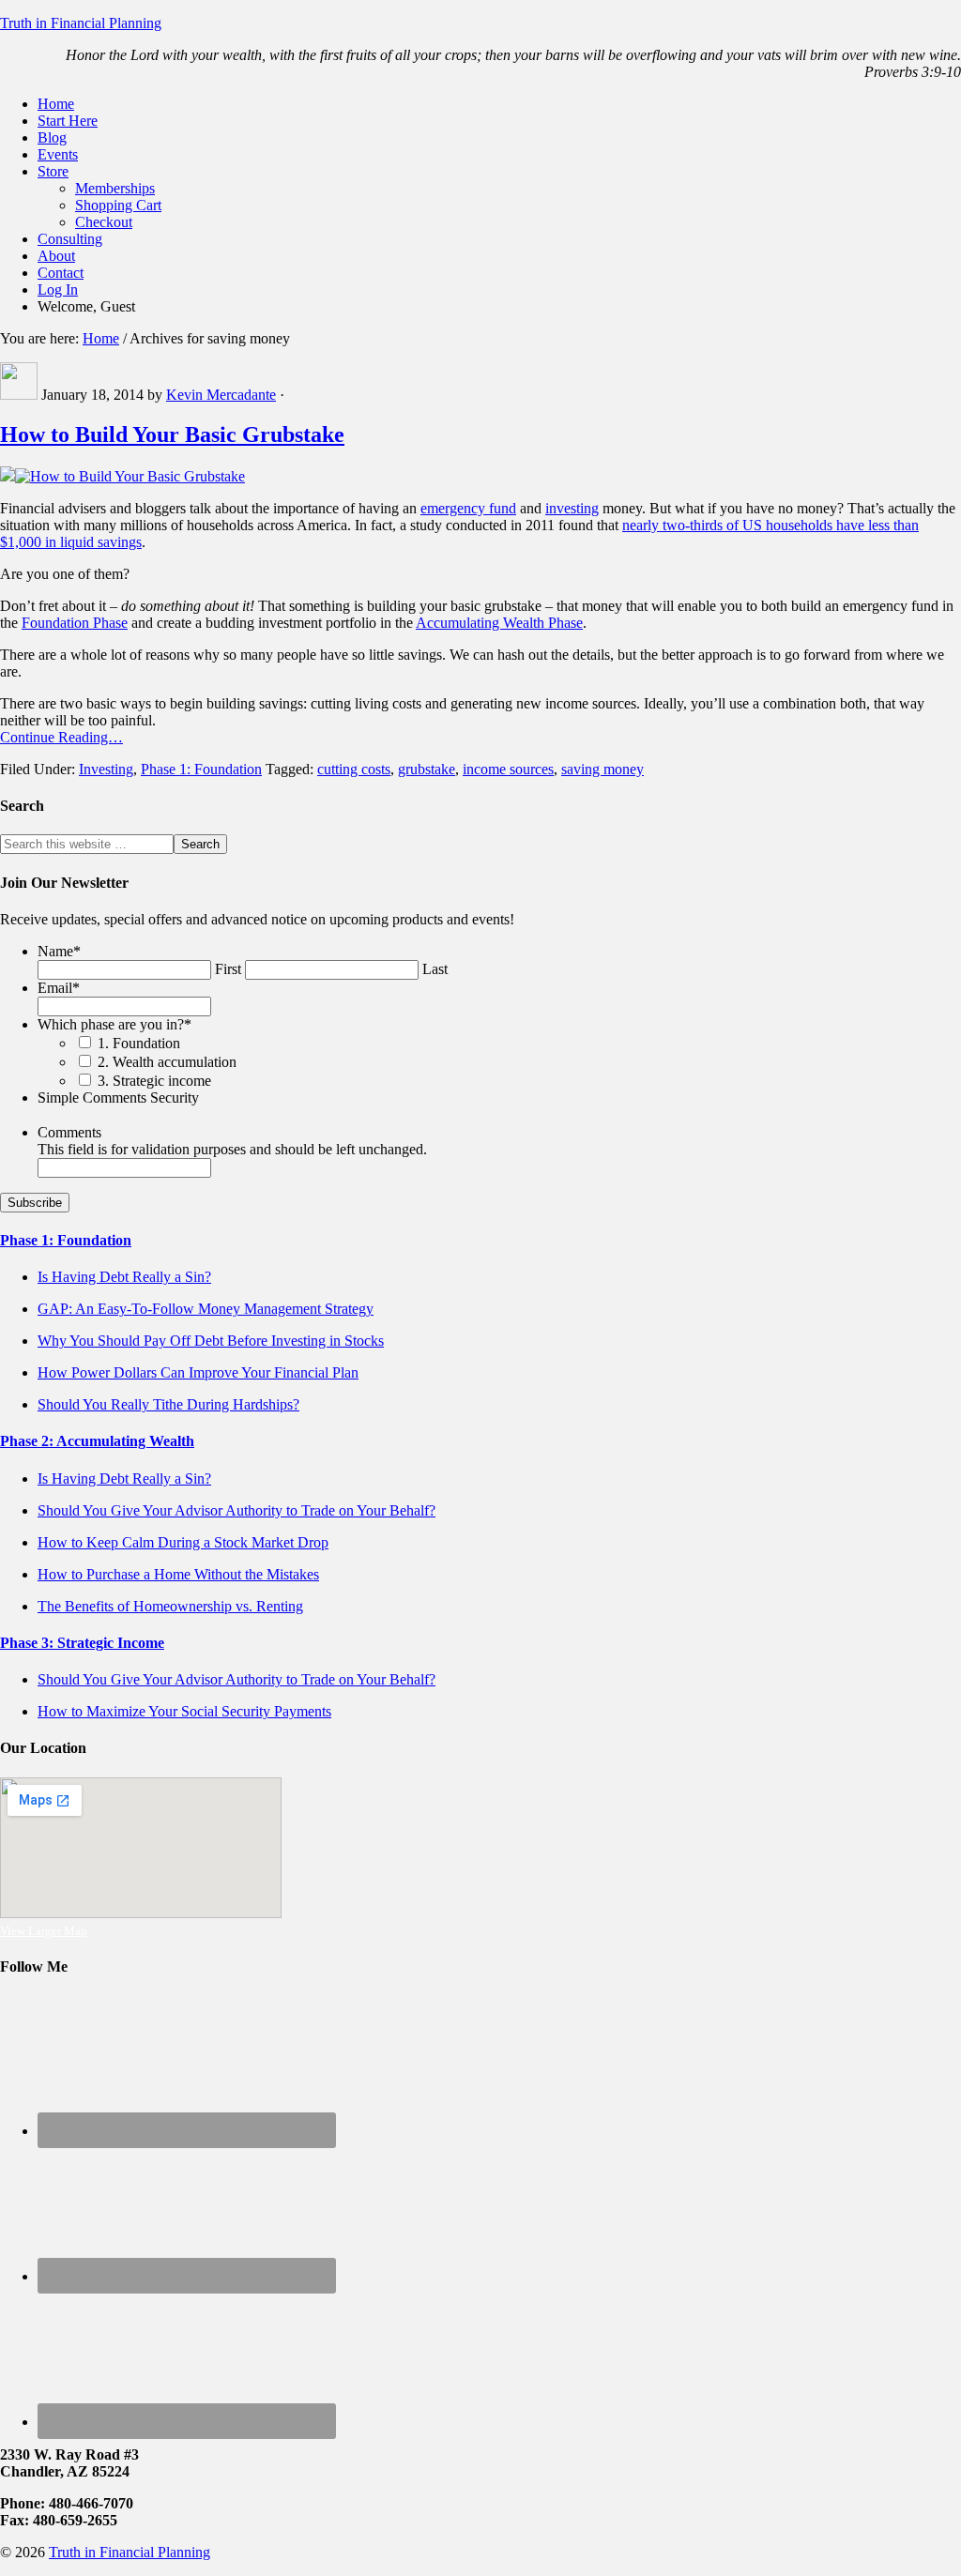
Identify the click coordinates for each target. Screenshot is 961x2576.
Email (59, 988)
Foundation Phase (75, 623)
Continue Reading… (61, 737)
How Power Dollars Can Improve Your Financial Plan (198, 1372)
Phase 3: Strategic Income (82, 1643)
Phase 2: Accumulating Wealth (97, 1441)
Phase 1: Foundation (201, 769)
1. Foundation (139, 1043)
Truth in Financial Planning (81, 23)
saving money (603, 769)
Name (59, 951)
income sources (508, 769)
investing (572, 508)
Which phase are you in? (114, 1024)
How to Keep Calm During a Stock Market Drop (183, 1542)
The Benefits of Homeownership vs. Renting (170, 1606)
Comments (69, 1132)
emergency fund (468, 508)
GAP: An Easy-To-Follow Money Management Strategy (206, 1309)
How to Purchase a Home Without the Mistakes (178, 1574)
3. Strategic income (154, 1081)
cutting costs (354, 769)
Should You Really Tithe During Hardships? (168, 1404)
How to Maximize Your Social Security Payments (184, 1711)
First (228, 969)
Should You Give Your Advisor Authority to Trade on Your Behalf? (236, 1510)
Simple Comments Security (118, 1097)
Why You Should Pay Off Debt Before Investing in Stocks (211, 1341)
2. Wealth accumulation (167, 1062)
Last (435, 969)
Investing (106, 769)
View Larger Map (44, 1931)
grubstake (427, 769)
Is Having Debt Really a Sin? (124, 1277)
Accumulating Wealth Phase (499, 623)
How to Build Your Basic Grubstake (172, 434)
